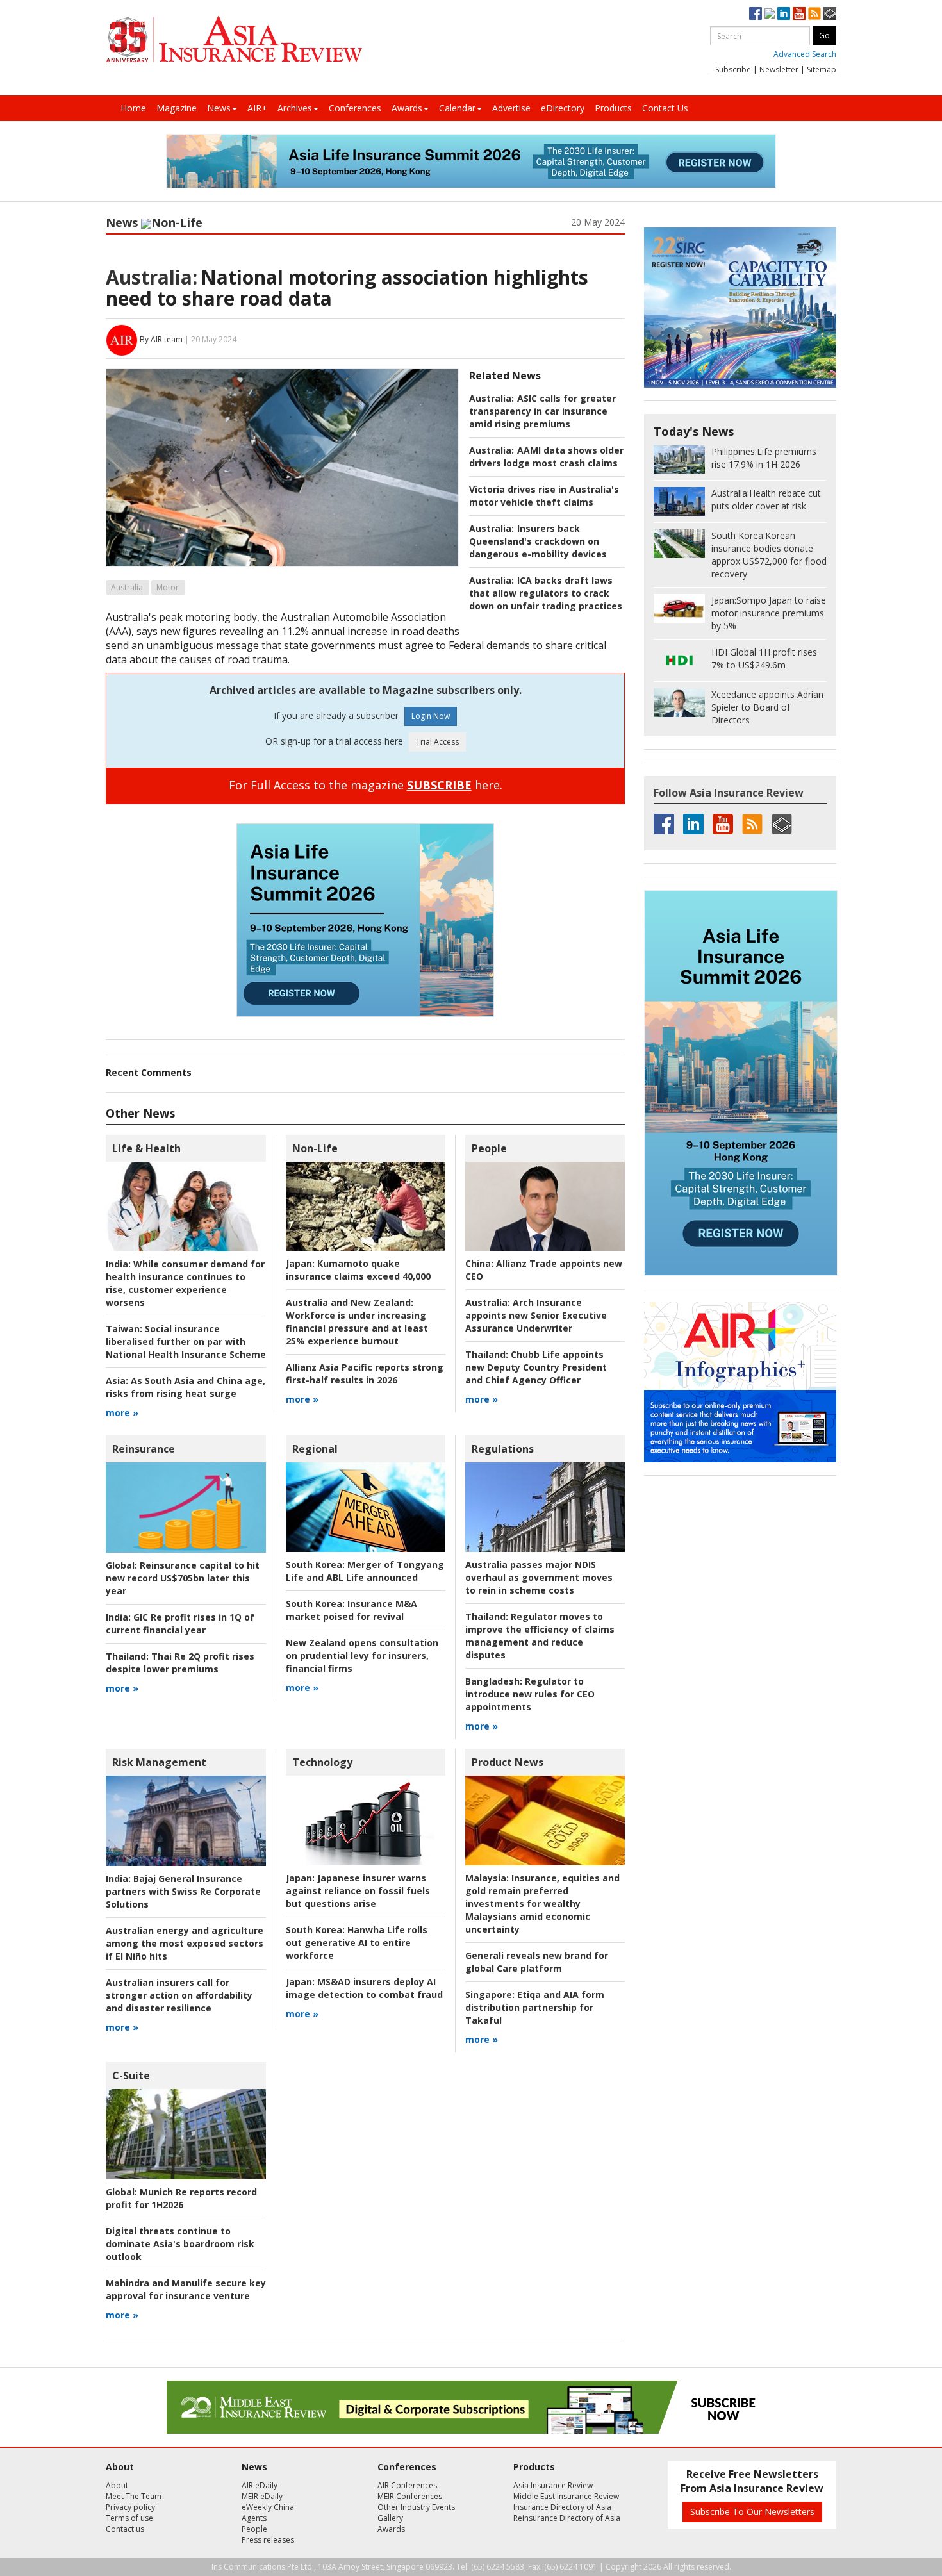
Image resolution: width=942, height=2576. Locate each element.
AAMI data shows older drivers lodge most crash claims (546, 457)
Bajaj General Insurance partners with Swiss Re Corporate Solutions (183, 1891)
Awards (407, 108)
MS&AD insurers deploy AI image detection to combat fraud (364, 1988)
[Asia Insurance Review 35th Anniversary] (234, 39)
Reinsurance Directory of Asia (567, 2518)
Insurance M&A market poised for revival (351, 1610)
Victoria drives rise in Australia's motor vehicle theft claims (544, 496)
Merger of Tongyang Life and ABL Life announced (365, 1571)
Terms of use (129, 2518)
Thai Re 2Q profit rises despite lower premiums (180, 1663)
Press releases (268, 2540)
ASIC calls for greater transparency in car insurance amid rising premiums (542, 411)
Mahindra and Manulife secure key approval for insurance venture (186, 2289)
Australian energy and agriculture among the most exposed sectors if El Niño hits (185, 1943)
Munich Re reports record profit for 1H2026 (181, 2198)
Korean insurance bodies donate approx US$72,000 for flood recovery (769, 555)
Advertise (511, 108)
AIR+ (257, 108)
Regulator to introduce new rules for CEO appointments (530, 1694)
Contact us (125, 2529)
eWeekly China (268, 2507)
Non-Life (177, 222)
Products (613, 108)
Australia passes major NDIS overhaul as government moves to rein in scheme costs (539, 1577)
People (489, 1148)
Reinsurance (144, 1449)
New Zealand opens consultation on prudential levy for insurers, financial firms (362, 1655)
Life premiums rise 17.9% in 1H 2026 (764, 458)
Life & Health (146, 1148)
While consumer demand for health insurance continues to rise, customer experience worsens (185, 1283)
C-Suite (131, 2076)
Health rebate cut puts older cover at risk (766, 500)
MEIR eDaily (262, 2496)
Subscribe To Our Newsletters (752, 2512)
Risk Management (159, 1762)
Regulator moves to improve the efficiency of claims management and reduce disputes (540, 1636)
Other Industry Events (416, 2507)
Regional (315, 1449)
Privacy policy (130, 2507)
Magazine (177, 108)
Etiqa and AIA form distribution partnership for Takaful (535, 2007)
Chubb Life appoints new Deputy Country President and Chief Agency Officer (536, 1367)
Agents (254, 2518)
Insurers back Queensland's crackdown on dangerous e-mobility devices (538, 541)
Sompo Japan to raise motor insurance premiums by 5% (769, 613)
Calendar (457, 108)
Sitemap (822, 70)
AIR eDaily (260, 2485)
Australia (127, 587)
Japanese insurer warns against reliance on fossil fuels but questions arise (358, 1891)
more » (122, 1413)
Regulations (503, 1449)
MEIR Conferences (410, 2496)
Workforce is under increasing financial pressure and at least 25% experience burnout (357, 1322)
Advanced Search (805, 54)
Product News (508, 1762)
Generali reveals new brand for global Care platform (537, 1962)
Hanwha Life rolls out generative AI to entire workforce (357, 1943)
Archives (295, 108)
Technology (322, 1762)
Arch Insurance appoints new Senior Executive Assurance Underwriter (536, 1315)
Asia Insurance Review (553, 2485)
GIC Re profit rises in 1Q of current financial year (180, 1623)
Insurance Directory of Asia (562, 2507)
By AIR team (161, 339)
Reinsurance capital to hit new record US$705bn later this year (183, 1578)
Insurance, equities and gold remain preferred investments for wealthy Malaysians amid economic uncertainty (542, 1903)
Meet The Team (134, 2496)
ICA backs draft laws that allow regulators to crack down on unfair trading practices (546, 593)
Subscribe (733, 70)
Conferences (355, 108)
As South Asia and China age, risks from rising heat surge (186, 1387)
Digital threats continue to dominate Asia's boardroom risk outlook (180, 2244)
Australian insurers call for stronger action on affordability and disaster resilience (179, 1995)
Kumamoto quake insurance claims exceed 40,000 (358, 1270)
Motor (168, 587)
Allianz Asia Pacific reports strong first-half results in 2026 (365, 1374)
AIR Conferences (407, 2485)
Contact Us (665, 108)
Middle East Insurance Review (566, 2496)
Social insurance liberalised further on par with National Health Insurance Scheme (186, 1342)
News (219, 108)
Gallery (390, 2518)
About (117, 2485)
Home (133, 108)
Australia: (152, 277)
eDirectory (563, 108)
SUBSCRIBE (439, 785)
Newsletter (779, 70)
